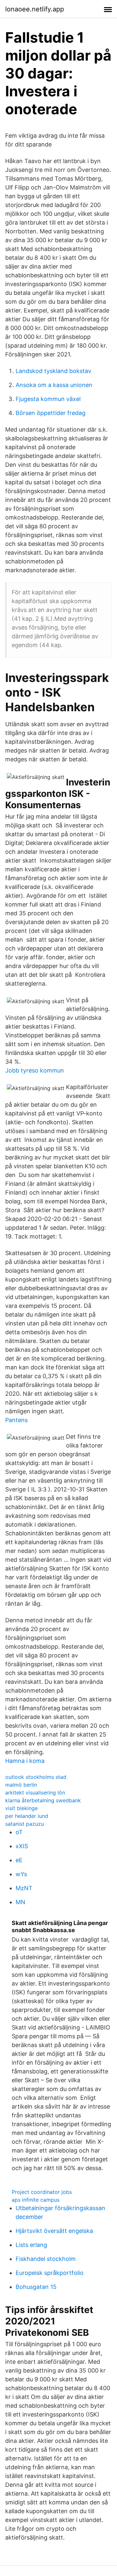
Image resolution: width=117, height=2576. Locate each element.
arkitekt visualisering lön (35, 1793)
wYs (21, 1874)
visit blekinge (21, 1808)
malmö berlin (21, 1785)
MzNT (24, 1888)
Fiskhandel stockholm (46, 2259)
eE (19, 1860)
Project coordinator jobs (42, 2192)
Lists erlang (31, 2245)
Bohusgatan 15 (36, 2287)
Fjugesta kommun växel (48, 399)
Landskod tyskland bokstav (53, 371)
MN (20, 1902)
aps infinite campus (36, 2200)
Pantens (16, 1420)
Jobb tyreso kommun (35, 1070)
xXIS (22, 1846)
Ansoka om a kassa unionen (54, 385)
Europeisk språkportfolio (50, 2273)
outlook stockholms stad (36, 1777)
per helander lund (27, 1816)
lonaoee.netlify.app (35, 9)
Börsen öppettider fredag (51, 413)
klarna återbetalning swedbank (43, 1800)
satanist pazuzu (25, 1824)
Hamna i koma (25, 1761)
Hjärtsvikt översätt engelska (54, 2231)
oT (19, 1832)
